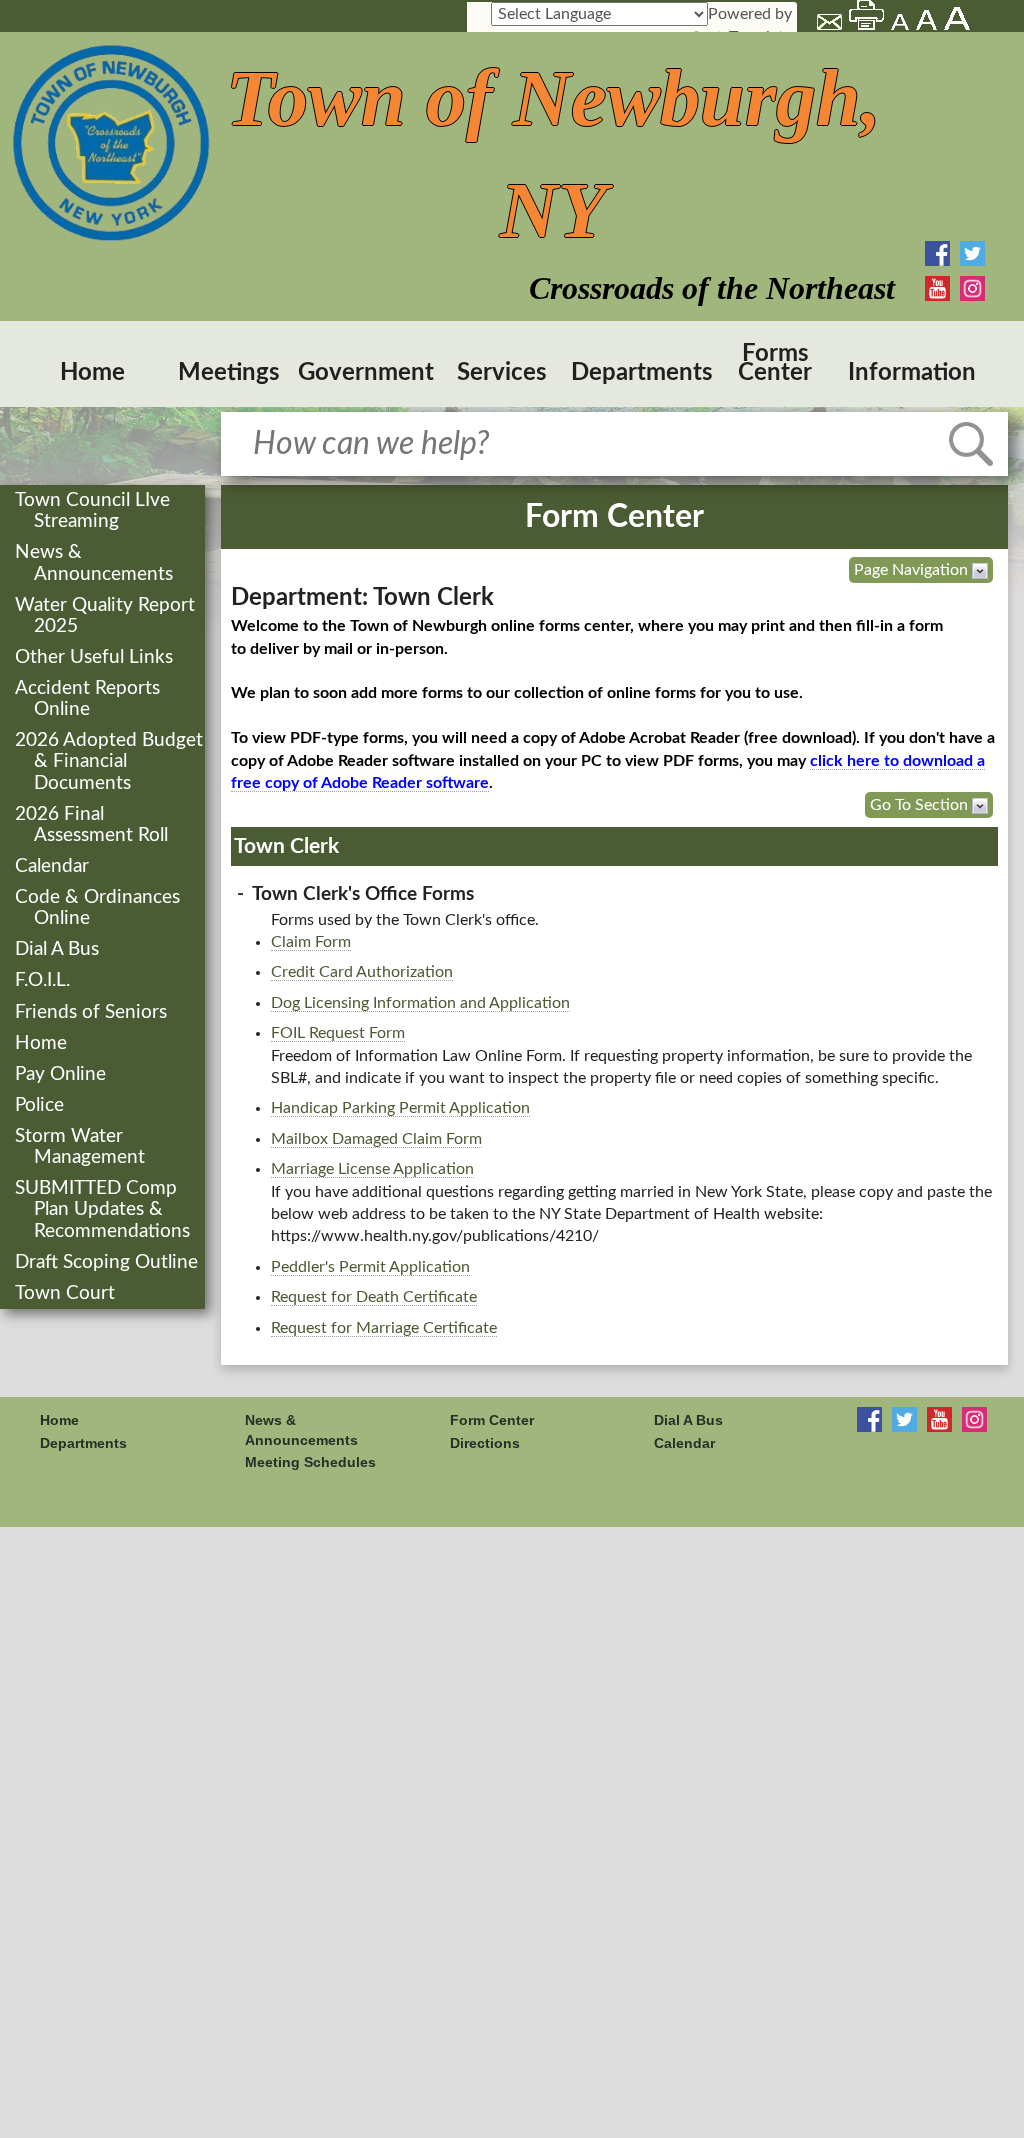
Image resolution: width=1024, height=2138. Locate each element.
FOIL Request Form (338, 1033)
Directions (485, 1443)
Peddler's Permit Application (370, 1267)
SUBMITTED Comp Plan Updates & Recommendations (104, 1209)
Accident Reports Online (89, 699)
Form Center (492, 1420)
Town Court (67, 1293)
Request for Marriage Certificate (384, 1328)
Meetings (229, 373)
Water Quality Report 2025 (107, 616)
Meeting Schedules (310, 1462)
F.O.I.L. (44, 980)
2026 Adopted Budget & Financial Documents (111, 761)
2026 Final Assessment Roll (93, 825)
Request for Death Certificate (374, 1297)
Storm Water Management (82, 1147)
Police (41, 1105)
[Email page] (831, 25)
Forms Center (775, 363)
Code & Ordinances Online (99, 908)
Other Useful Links (96, 657)
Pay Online (62, 1074)
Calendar (54, 866)
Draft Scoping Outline (108, 1262)
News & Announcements (96, 563)
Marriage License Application (372, 1169)
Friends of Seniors (93, 1012)
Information (912, 373)
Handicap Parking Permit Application (400, 1108)
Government (366, 373)
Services (502, 373)
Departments (639, 373)
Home (92, 373)
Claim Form (311, 942)
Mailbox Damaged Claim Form (376, 1139)
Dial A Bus (59, 949)
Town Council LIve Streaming (94, 511)
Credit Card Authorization (362, 972)
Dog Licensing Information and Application (420, 1003)
